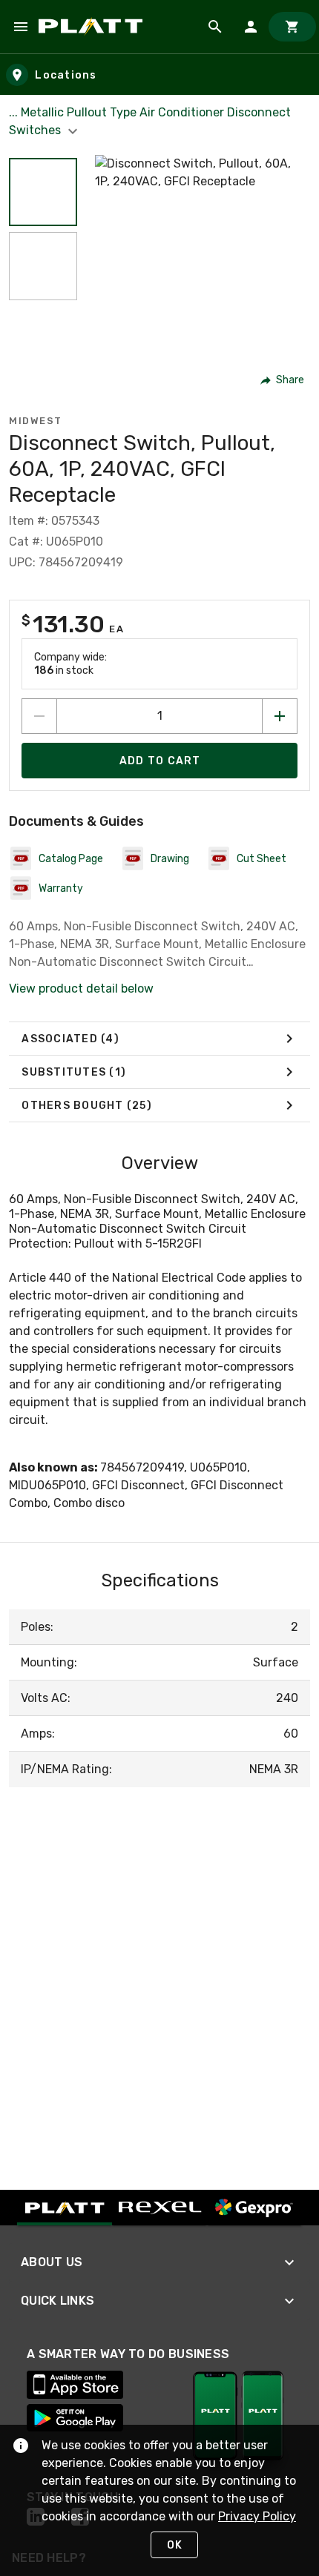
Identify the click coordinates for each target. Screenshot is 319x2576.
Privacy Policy (257, 2516)
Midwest (36, 421)
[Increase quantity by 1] (280, 716)
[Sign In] (251, 27)
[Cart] (292, 27)
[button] (43, 192)
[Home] (93, 27)
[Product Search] (215, 27)
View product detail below (81, 989)
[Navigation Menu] (21, 27)
